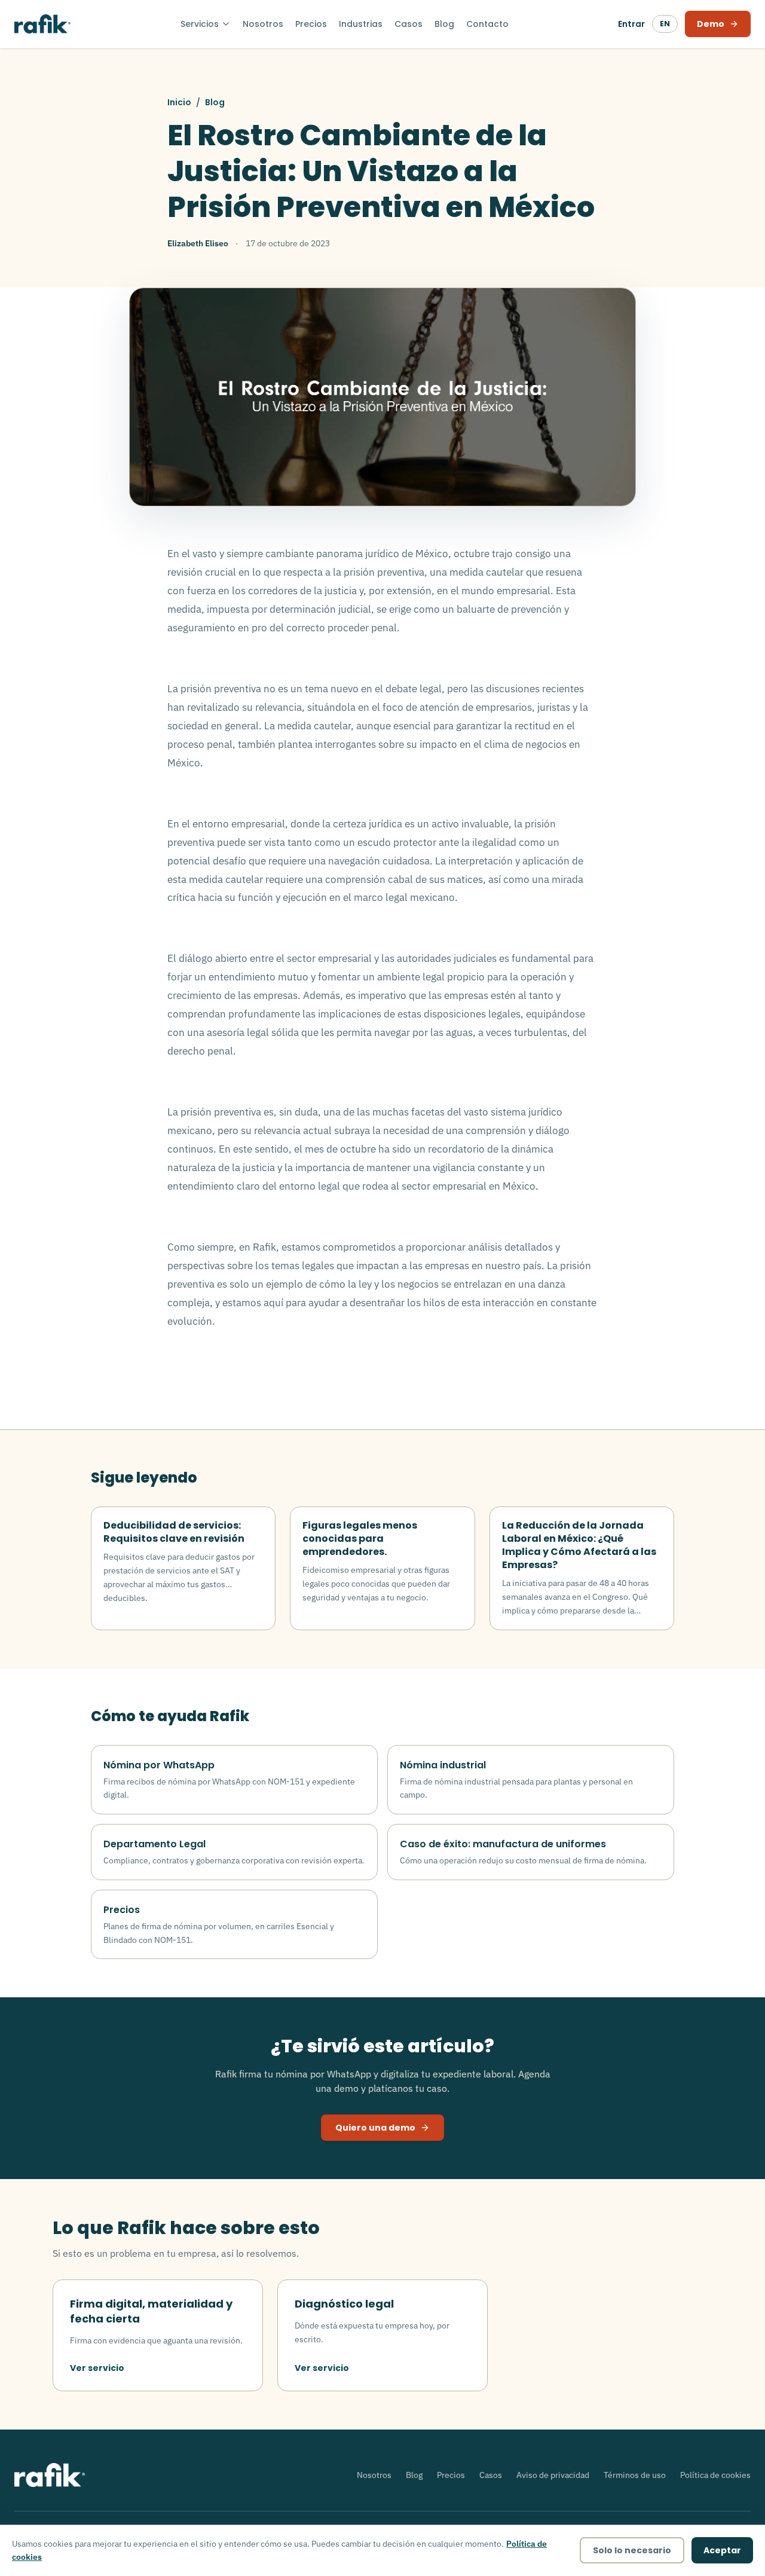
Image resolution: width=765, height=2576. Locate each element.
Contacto (487, 24)
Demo (711, 24)
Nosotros (263, 24)
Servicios (200, 24)
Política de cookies (715, 2475)
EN (665, 24)
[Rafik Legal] (42, 24)
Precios (311, 24)
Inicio (179, 102)
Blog (444, 24)
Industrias (361, 24)
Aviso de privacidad (553, 2475)
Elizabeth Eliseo (198, 243)
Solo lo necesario (632, 2550)
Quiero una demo (375, 2128)
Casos (408, 24)
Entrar (631, 24)
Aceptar (722, 2550)
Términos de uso (635, 2475)
